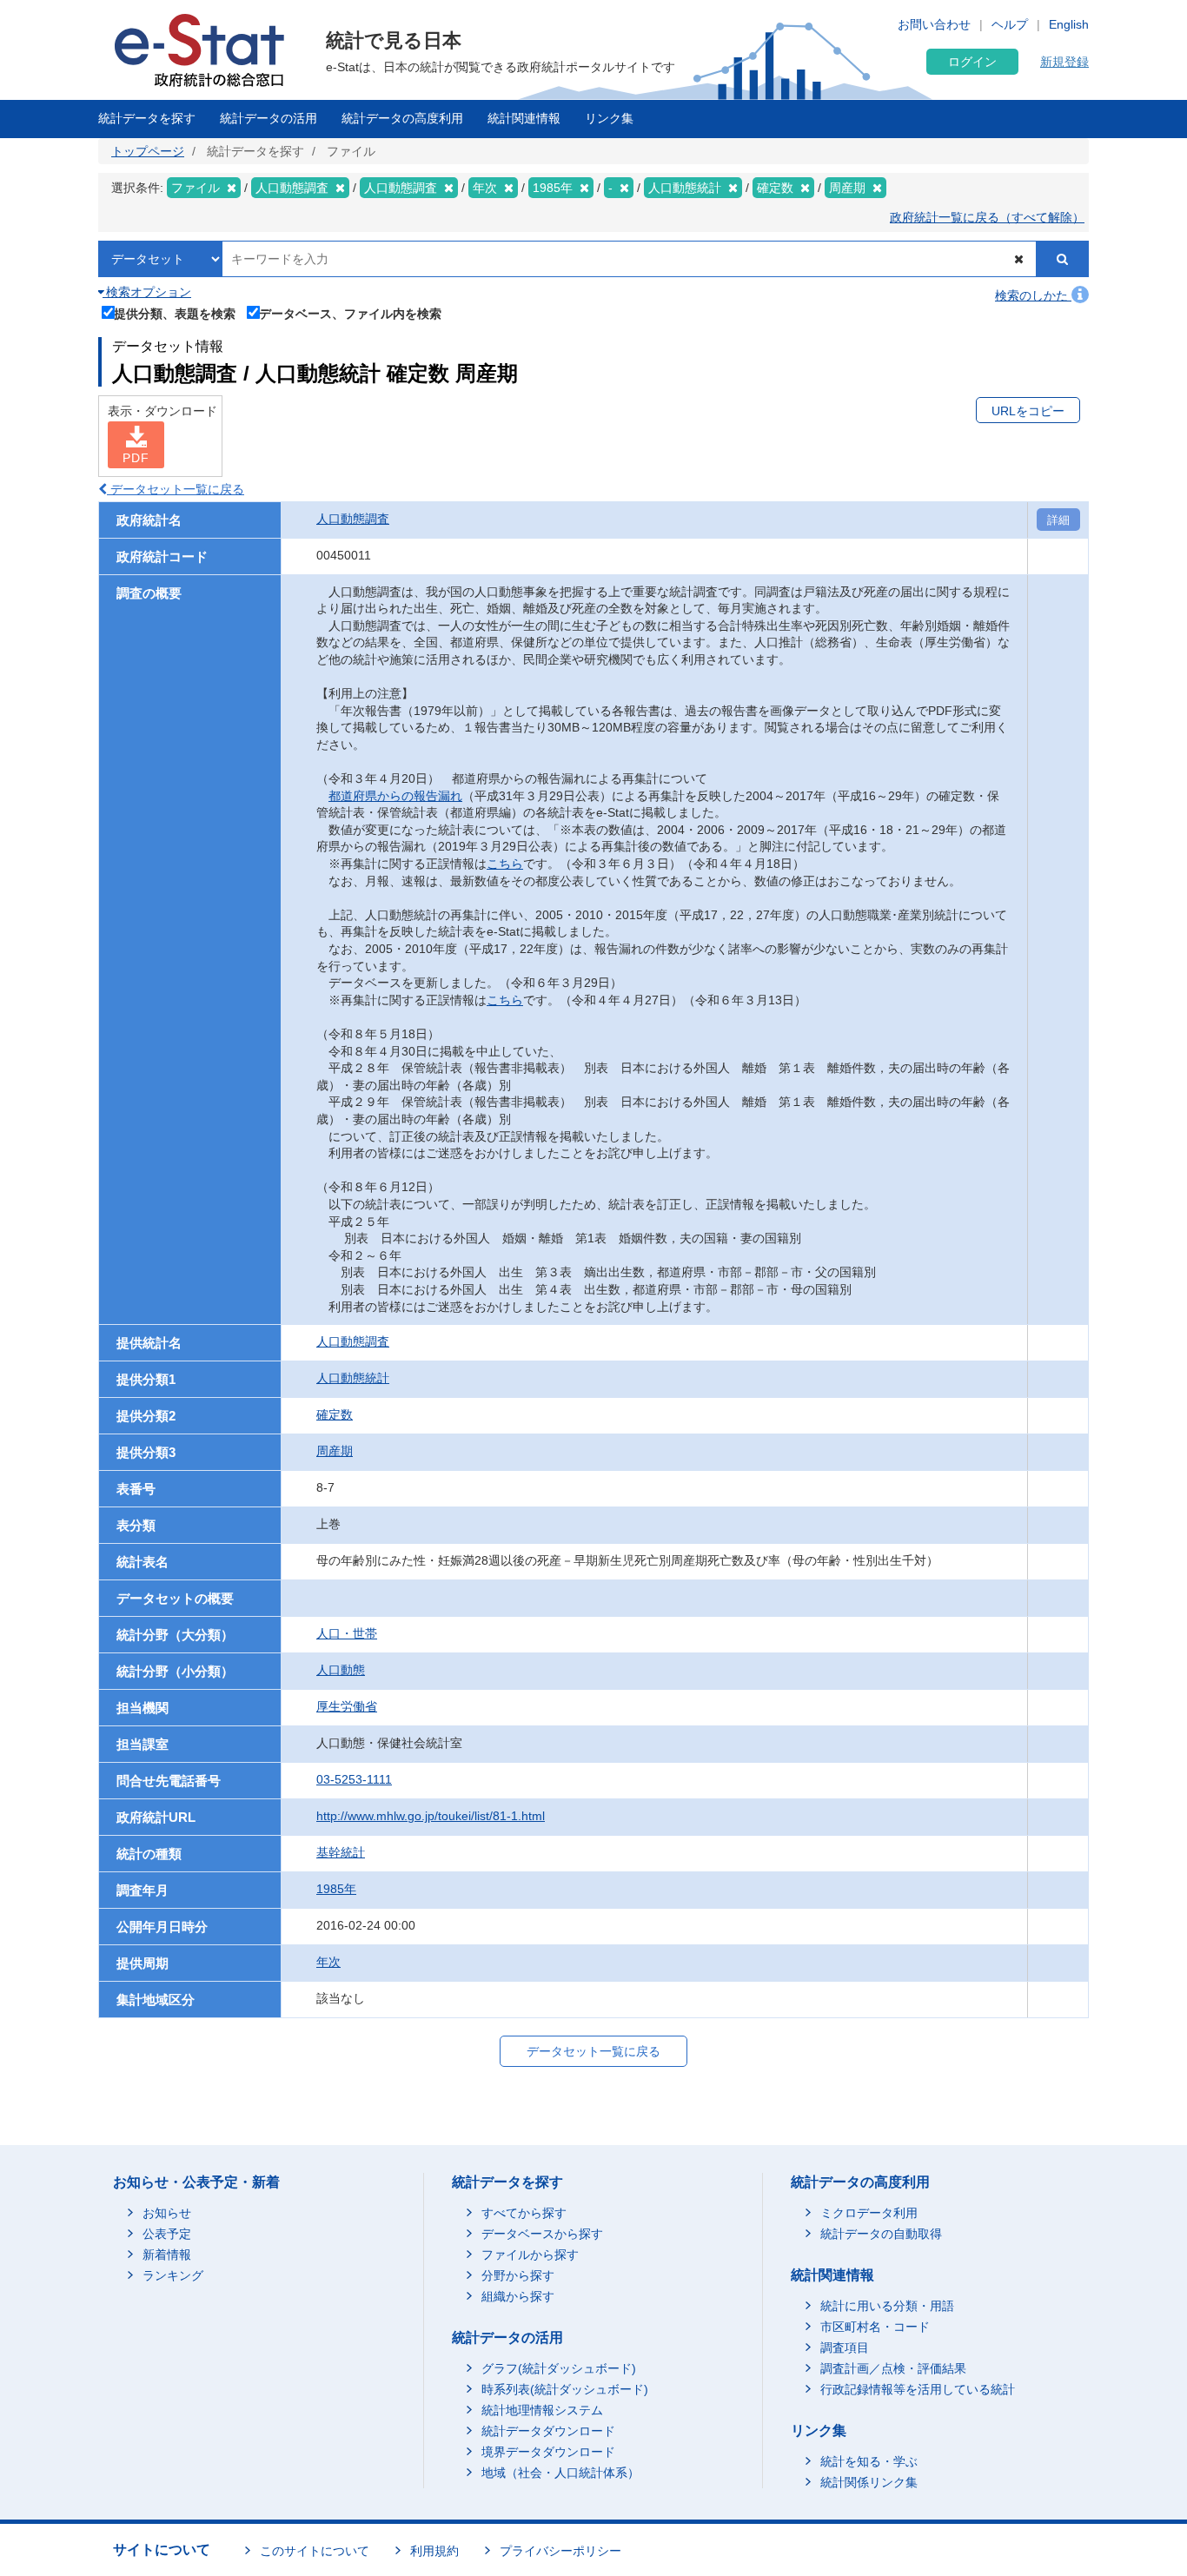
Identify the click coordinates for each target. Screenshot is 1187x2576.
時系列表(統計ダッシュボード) (565, 2389)
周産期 (335, 1451)
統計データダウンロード (548, 2431)
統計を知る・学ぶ (869, 2461)
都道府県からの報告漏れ (395, 796)
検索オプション (147, 292)
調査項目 (845, 2348)
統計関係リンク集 (869, 2482)
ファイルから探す (530, 2255)
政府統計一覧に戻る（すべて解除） (987, 217)
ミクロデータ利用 (869, 2213)
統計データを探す (147, 118)
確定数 (335, 1414)
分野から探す (518, 2275)
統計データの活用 (269, 118)
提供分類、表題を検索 (175, 313)
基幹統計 (341, 1852)
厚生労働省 (347, 1706)
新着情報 (167, 2255)
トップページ (148, 151)
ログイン (972, 62)
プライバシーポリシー (560, 2551)
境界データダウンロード (548, 2452)
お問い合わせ (934, 24)
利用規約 (434, 2551)
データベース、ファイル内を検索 (350, 313)
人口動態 (341, 1670)
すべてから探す (524, 2213)
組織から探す (518, 2296)
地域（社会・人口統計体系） (560, 2473)
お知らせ (167, 2213)
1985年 (336, 1889)
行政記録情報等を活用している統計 (918, 2389)
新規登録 (1064, 62)
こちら (505, 864)
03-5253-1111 (354, 1779)
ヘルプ (1010, 24)
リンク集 (609, 118)
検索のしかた (1033, 295)
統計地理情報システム (542, 2410)
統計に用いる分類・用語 (887, 2306)
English (1069, 24)
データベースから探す (542, 2234)
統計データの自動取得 (881, 2234)
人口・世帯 (347, 1633)
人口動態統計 (353, 1378)
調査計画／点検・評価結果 (893, 2368)
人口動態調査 (353, 519)
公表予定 (167, 2234)
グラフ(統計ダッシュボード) (559, 2368)
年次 (328, 1962)
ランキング (173, 2275)
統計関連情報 (524, 118)
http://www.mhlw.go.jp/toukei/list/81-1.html (431, 1816)
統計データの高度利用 (402, 118)
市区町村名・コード (875, 2327)
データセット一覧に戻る (176, 489)
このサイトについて (315, 2551)
